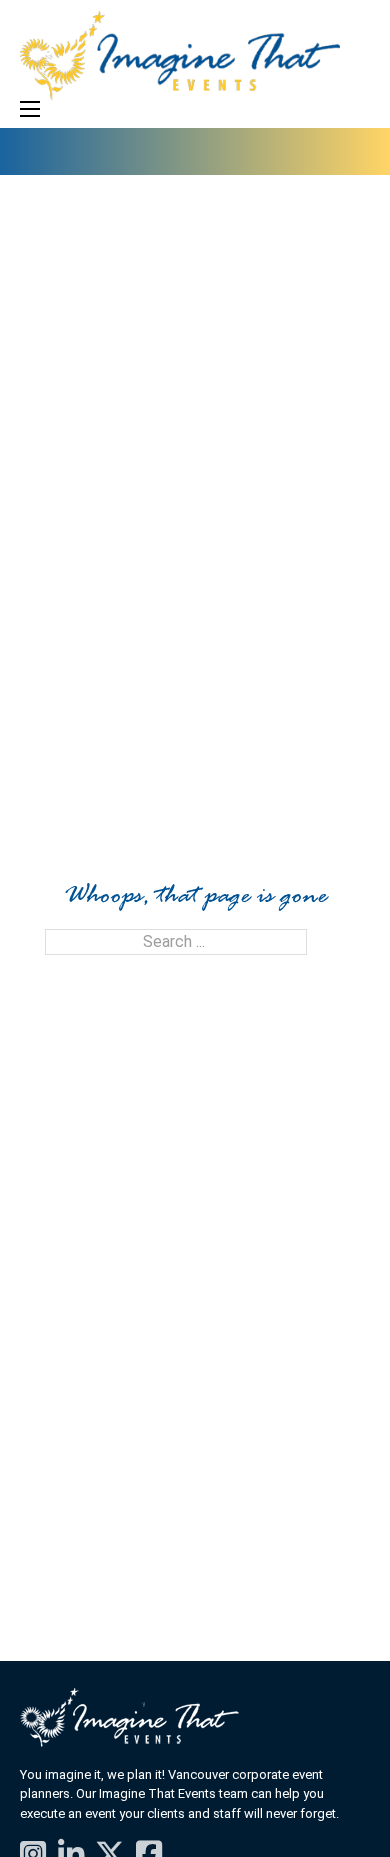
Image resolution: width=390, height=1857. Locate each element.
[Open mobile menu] (30, 109)
